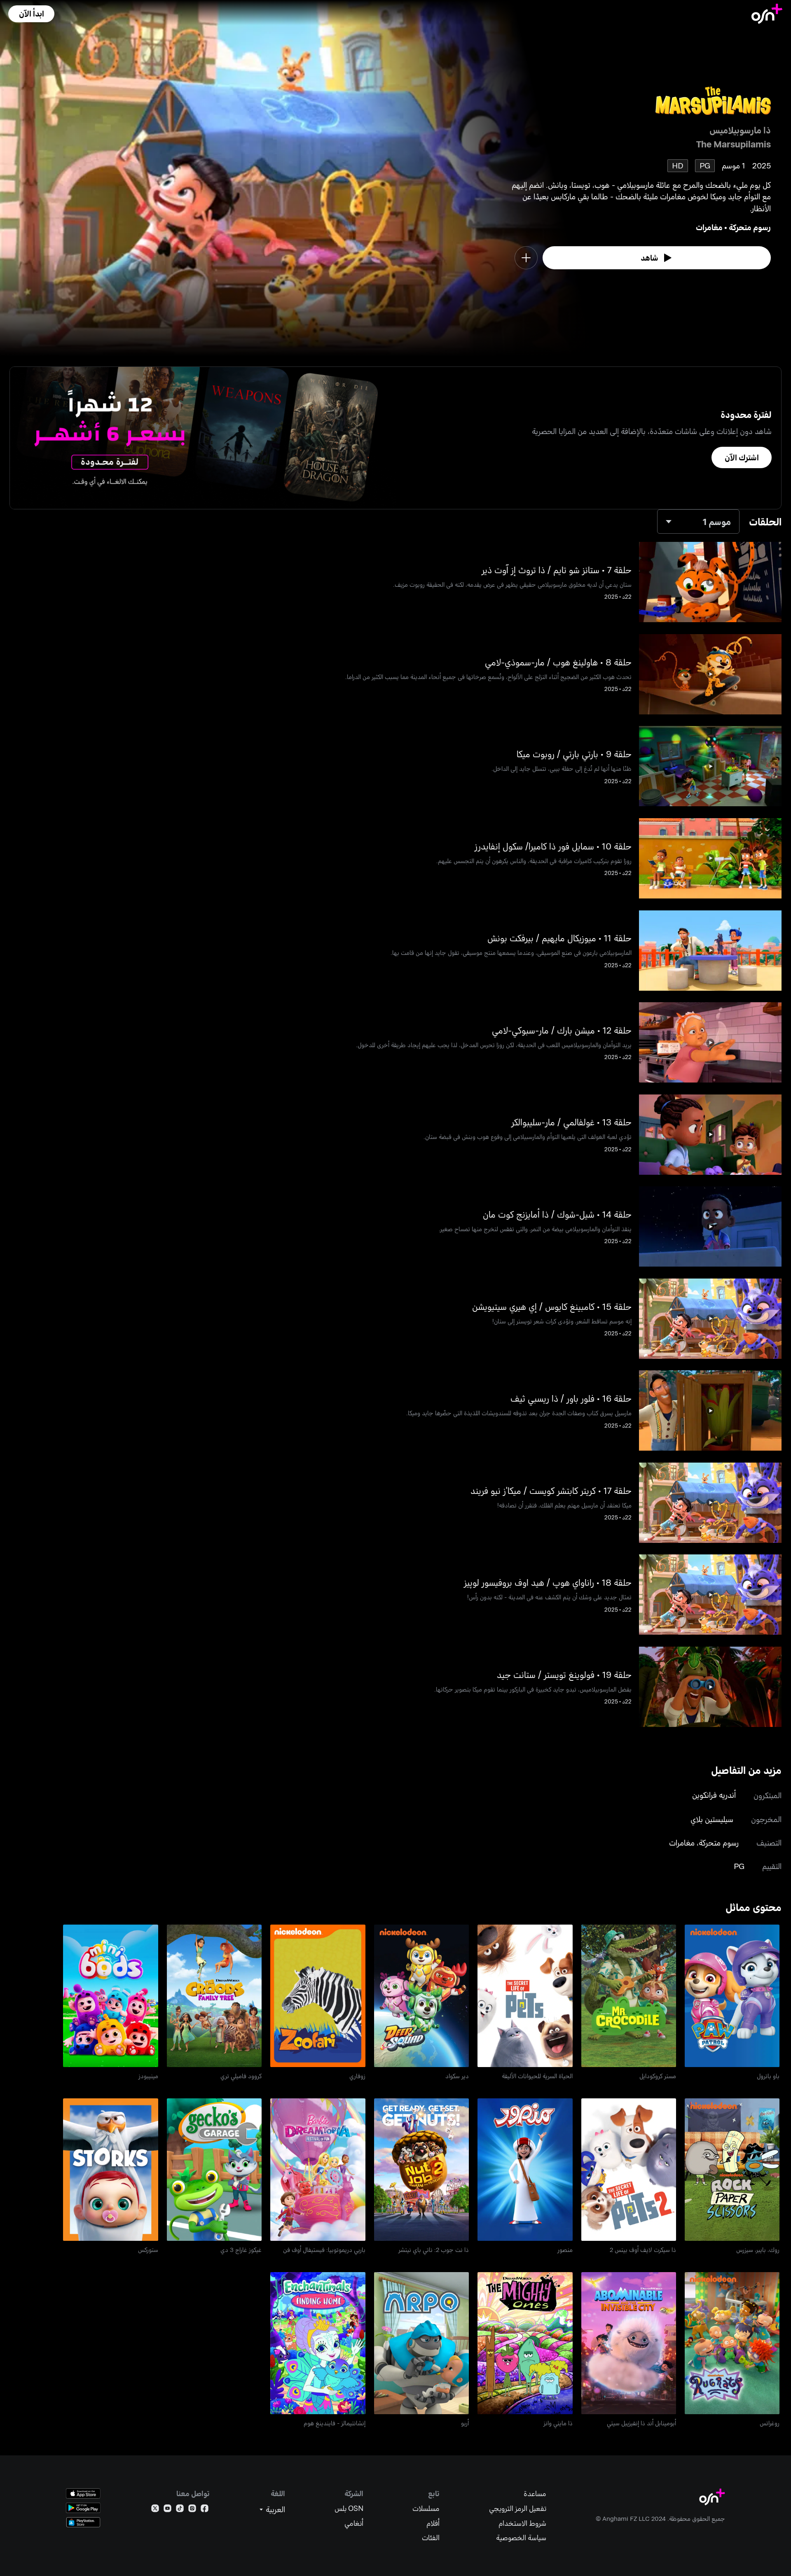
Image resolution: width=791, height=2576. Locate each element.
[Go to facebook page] (205, 2510)
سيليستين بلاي (712, 1819)
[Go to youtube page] (167, 2510)
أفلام (433, 2523)
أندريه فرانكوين (714, 1795)
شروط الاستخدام (522, 2523)
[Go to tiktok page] (180, 2510)
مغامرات (709, 227)
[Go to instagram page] (192, 2510)
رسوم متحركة (750, 227)
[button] (31, 14)
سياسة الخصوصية (521, 2537)
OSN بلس (349, 2508)
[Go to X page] (155, 2510)
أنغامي (354, 2523)
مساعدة (535, 2493)
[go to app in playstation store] (83, 2522)
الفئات (431, 2537)
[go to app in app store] (83, 2493)
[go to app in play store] (83, 2508)
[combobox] (698, 521)
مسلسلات (426, 2508)
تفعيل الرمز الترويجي (518, 2508)
